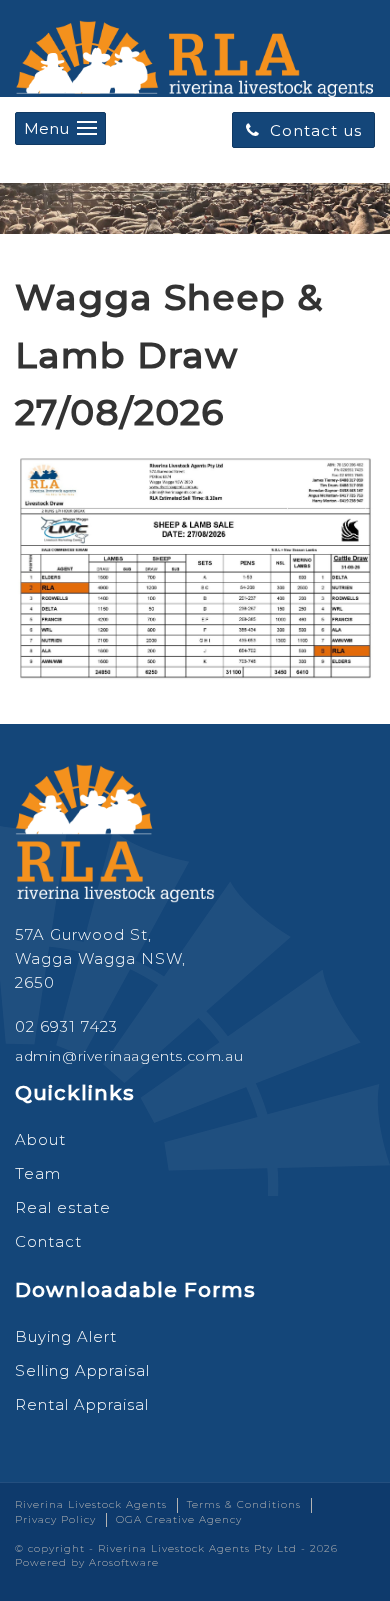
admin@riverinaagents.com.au (129, 1056)
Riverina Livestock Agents (91, 1504)
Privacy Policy (55, 1519)
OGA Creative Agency (179, 1519)
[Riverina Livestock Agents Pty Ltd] (195, 54)
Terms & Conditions (244, 1504)
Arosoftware (124, 1562)
